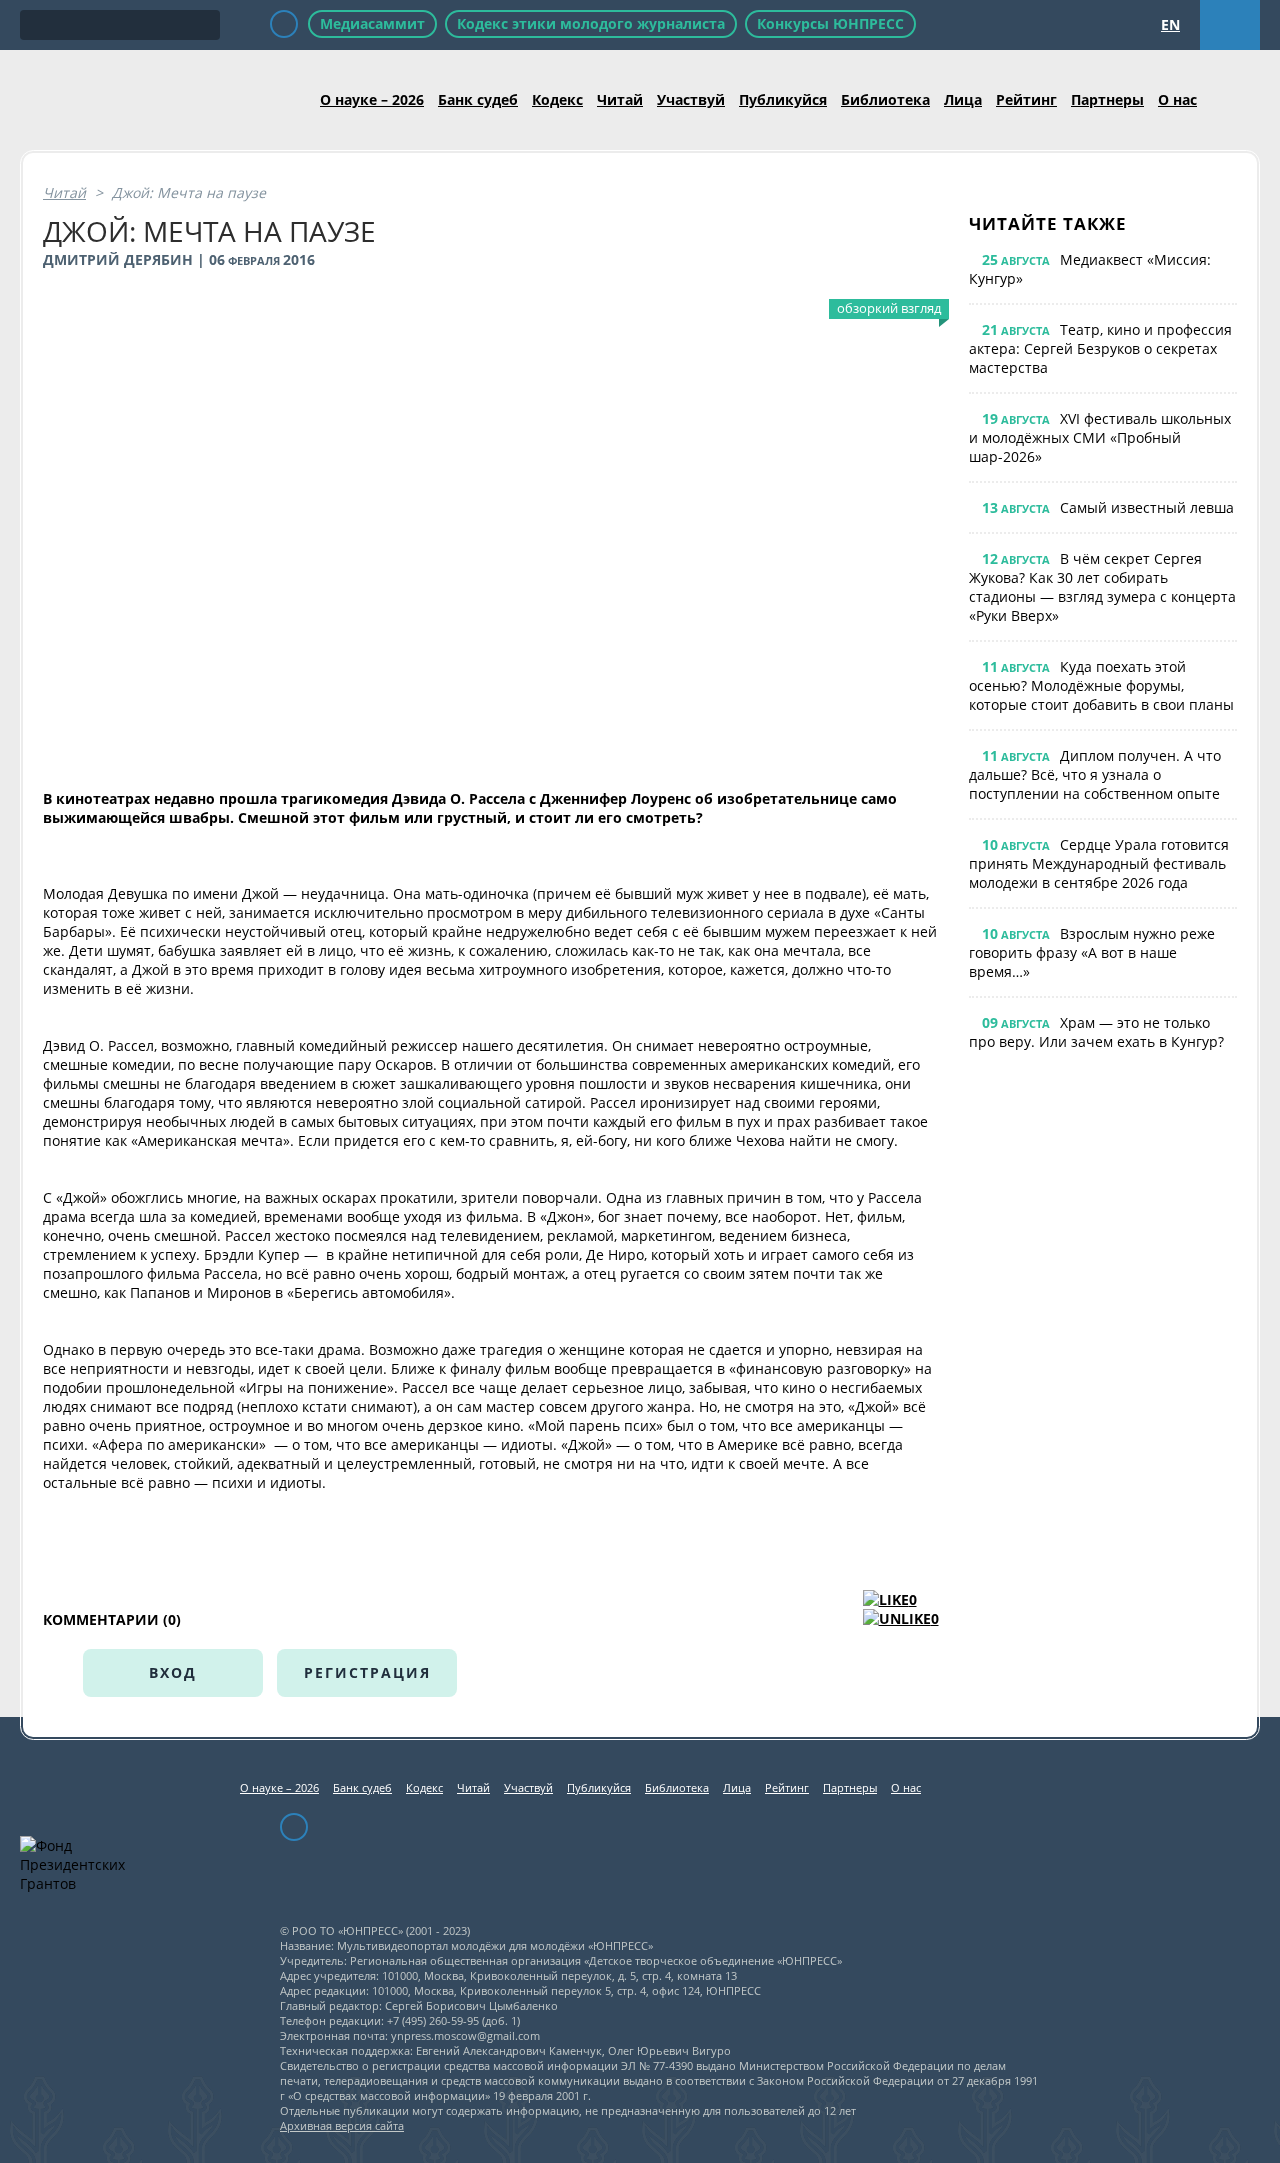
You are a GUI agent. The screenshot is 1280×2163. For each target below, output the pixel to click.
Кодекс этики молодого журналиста (591, 23)
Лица (963, 99)
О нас (1177, 99)
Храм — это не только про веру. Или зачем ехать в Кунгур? (1096, 1032)
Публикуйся (783, 99)
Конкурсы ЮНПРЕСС (830, 23)
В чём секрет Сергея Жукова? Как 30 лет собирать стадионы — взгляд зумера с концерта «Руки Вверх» (1102, 587)
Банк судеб (478, 99)
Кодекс (557, 99)
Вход (173, 1672)
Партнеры (1107, 99)
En (1170, 24)
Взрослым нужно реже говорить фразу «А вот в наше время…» (1092, 952)
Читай (620, 99)
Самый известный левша (1147, 507)
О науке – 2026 (372, 99)
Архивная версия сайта (342, 2125)
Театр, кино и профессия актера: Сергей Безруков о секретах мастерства (1100, 348)
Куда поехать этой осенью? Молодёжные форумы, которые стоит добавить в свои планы (1101, 685)
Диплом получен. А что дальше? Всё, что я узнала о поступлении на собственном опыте (1095, 774)
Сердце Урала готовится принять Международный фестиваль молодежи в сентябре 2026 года (1099, 863)
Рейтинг (1026, 99)
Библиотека (885, 99)
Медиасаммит (372, 23)
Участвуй (691, 99)
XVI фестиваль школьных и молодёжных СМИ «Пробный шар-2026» (1100, 437)
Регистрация (367, 1672)
